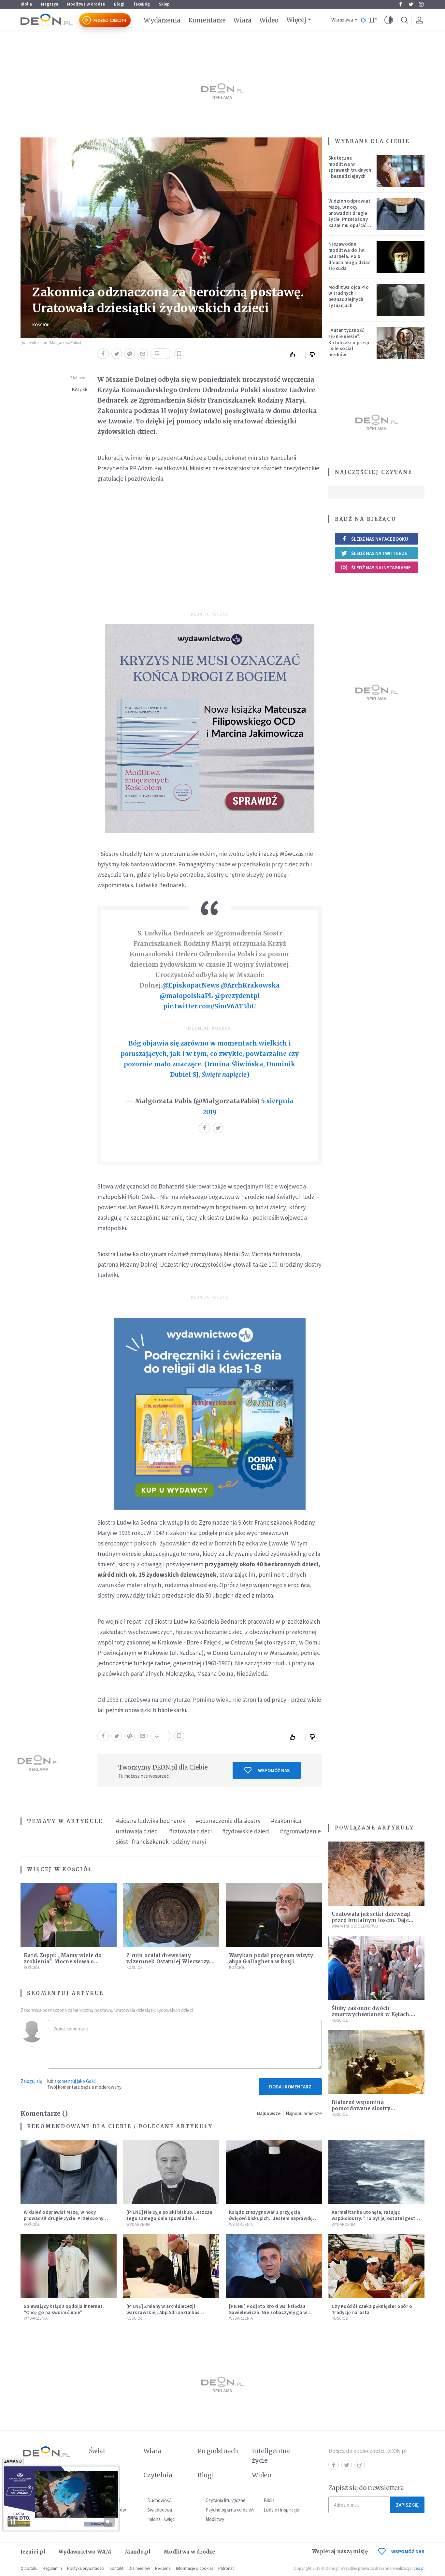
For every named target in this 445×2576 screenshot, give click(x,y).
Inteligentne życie (271, 2456)
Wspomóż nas (274, 1770)
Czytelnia (158, 2475)
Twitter (411, 4)
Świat (97, 2451)
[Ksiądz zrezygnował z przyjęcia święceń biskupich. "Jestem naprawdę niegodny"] (274, 2172)
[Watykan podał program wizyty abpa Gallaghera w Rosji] (274, 1915)
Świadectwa (160, 2510)
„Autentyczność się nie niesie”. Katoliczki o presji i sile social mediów (349, 342)
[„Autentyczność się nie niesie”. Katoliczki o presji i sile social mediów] (401, 343)
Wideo (269, 20)
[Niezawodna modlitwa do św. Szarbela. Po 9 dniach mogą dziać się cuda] (401, 257)
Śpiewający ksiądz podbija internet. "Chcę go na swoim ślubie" (64, 2309)
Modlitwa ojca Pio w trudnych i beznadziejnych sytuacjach (349, 296)
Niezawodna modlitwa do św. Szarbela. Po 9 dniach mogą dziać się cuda (349, 256)
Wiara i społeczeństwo (355, 1926)
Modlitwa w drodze (86, 4)
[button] (389, 20)
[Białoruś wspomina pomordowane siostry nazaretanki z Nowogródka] (376, 2062)
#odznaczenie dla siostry (228, 1821)
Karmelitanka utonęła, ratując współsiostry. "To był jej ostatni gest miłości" (373, 2218)
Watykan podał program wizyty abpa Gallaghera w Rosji (271, 1958)
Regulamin (52, 2568)
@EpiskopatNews (191, 985)
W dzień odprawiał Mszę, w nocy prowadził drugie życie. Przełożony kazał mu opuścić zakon (349, 216)
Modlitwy (215, 2519)
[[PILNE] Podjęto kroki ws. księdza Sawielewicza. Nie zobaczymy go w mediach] (274, 2266)
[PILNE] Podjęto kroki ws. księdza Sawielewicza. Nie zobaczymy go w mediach (268, 2312)
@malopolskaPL (186, 996)
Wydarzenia (162, 20)
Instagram (421, 4)
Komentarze (207, 20)
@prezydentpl (237, 996)
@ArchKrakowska (250, 985)
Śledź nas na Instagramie (381, 568)
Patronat (226, 2568)
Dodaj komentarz (290, 2087)
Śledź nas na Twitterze (379, 553)
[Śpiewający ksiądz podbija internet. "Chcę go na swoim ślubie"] (69, 2266)
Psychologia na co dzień (230, 2510)
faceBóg (142, 4)
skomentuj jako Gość (75, 2081)
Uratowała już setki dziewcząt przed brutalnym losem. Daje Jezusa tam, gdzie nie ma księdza (376, 1920)
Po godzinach (218, 2451)
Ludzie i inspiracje (281, 2510)
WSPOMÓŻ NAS (408, 2551)
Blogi (119, 4)
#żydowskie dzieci (246, 1831)
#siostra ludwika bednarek (151, 1821)
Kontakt (116, 2568)
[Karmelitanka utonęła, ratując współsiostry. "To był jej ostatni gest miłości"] (376, 2172)
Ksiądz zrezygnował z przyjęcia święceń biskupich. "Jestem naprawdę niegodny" (271, 2218)
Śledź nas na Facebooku (380, 539)
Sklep (164, 4)
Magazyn (50, 4)
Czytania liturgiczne (226, 2500)
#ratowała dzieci (190, 1831)
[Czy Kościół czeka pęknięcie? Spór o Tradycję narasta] (376, 2266)
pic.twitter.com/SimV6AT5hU (210, 1006)
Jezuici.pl (33, 2552)
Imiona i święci (161, 2519)
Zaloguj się (31, 2081)
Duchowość (159, 2500)
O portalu (29, 2568)
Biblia (26, 4)
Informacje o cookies (194, 2568)
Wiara (242, 20)
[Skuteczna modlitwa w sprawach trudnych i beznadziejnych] (401, 171)
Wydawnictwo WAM (85, 2552)
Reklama (163, 2568)
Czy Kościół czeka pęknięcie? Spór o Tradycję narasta (372, 2309)
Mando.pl (138, 2552)
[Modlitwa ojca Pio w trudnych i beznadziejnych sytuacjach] (401, 300)
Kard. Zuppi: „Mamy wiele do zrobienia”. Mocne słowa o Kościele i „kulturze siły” (63, 1962)
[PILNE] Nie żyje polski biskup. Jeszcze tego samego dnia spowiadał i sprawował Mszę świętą (169, 2218)
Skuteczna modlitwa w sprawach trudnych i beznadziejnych (350, 167)
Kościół (41, 325)
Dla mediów (139, 2568)
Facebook (400, 4)
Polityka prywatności (86, 2568)
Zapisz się (407, 2505)
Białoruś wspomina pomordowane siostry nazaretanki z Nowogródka (368, 2108)
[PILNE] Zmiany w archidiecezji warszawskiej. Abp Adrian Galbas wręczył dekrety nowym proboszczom (169, 2312)
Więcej (296, 20)
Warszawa (342, 20)
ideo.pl (418, 2568)
